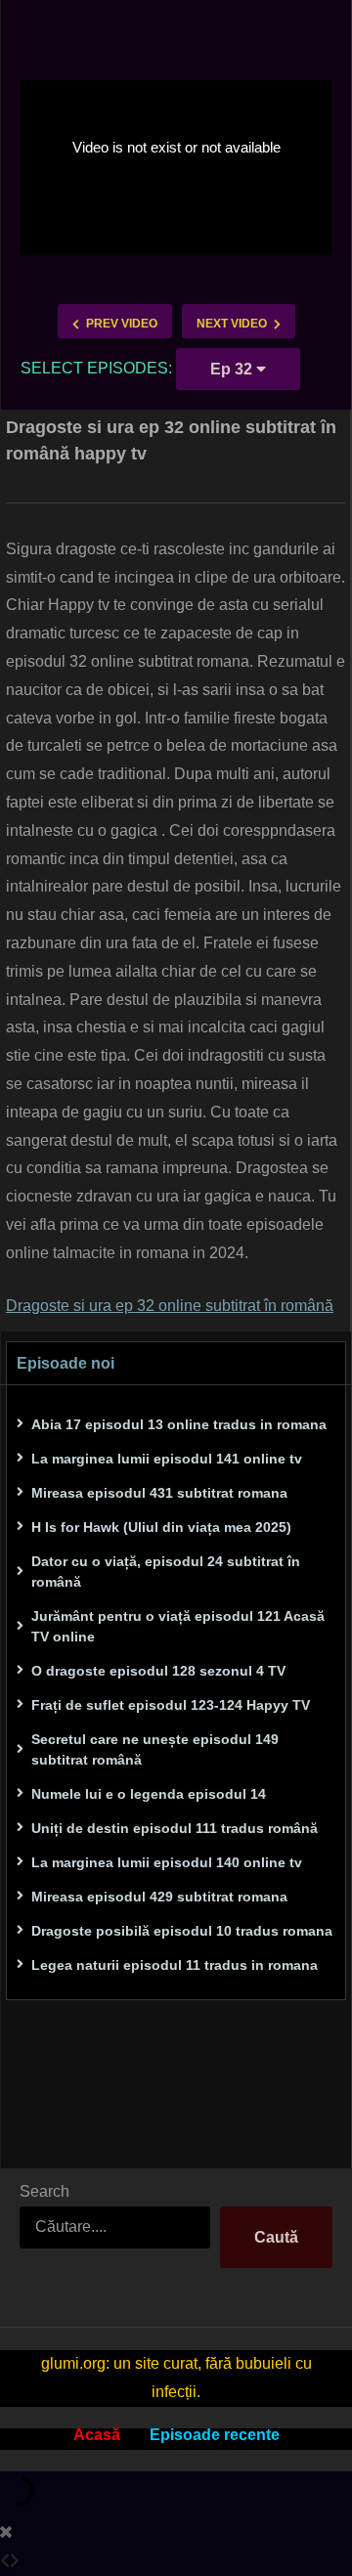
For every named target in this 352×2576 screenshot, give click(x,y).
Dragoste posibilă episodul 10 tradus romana (182, 1931)
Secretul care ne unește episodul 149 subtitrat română (155, 1749)
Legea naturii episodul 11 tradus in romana (175, 1965)
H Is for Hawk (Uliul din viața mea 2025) (161, 1527)
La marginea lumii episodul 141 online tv (167, 1459)
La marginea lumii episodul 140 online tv (167, 1862)
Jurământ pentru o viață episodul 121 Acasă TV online (178, 1626)
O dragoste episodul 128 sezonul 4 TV (158, 1671)
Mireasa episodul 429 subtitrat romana (159, 1897)
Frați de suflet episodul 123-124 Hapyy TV (171, 1705)
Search (44, 2191)
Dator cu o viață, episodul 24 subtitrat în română (166, 1572)
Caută (276, 2237)
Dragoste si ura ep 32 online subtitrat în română (170, 1306)
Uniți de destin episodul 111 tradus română (175, 1828)
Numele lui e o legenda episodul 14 (149, 1794)
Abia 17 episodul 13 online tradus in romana (179, 1424)
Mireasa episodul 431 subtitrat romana (159, 1493)
